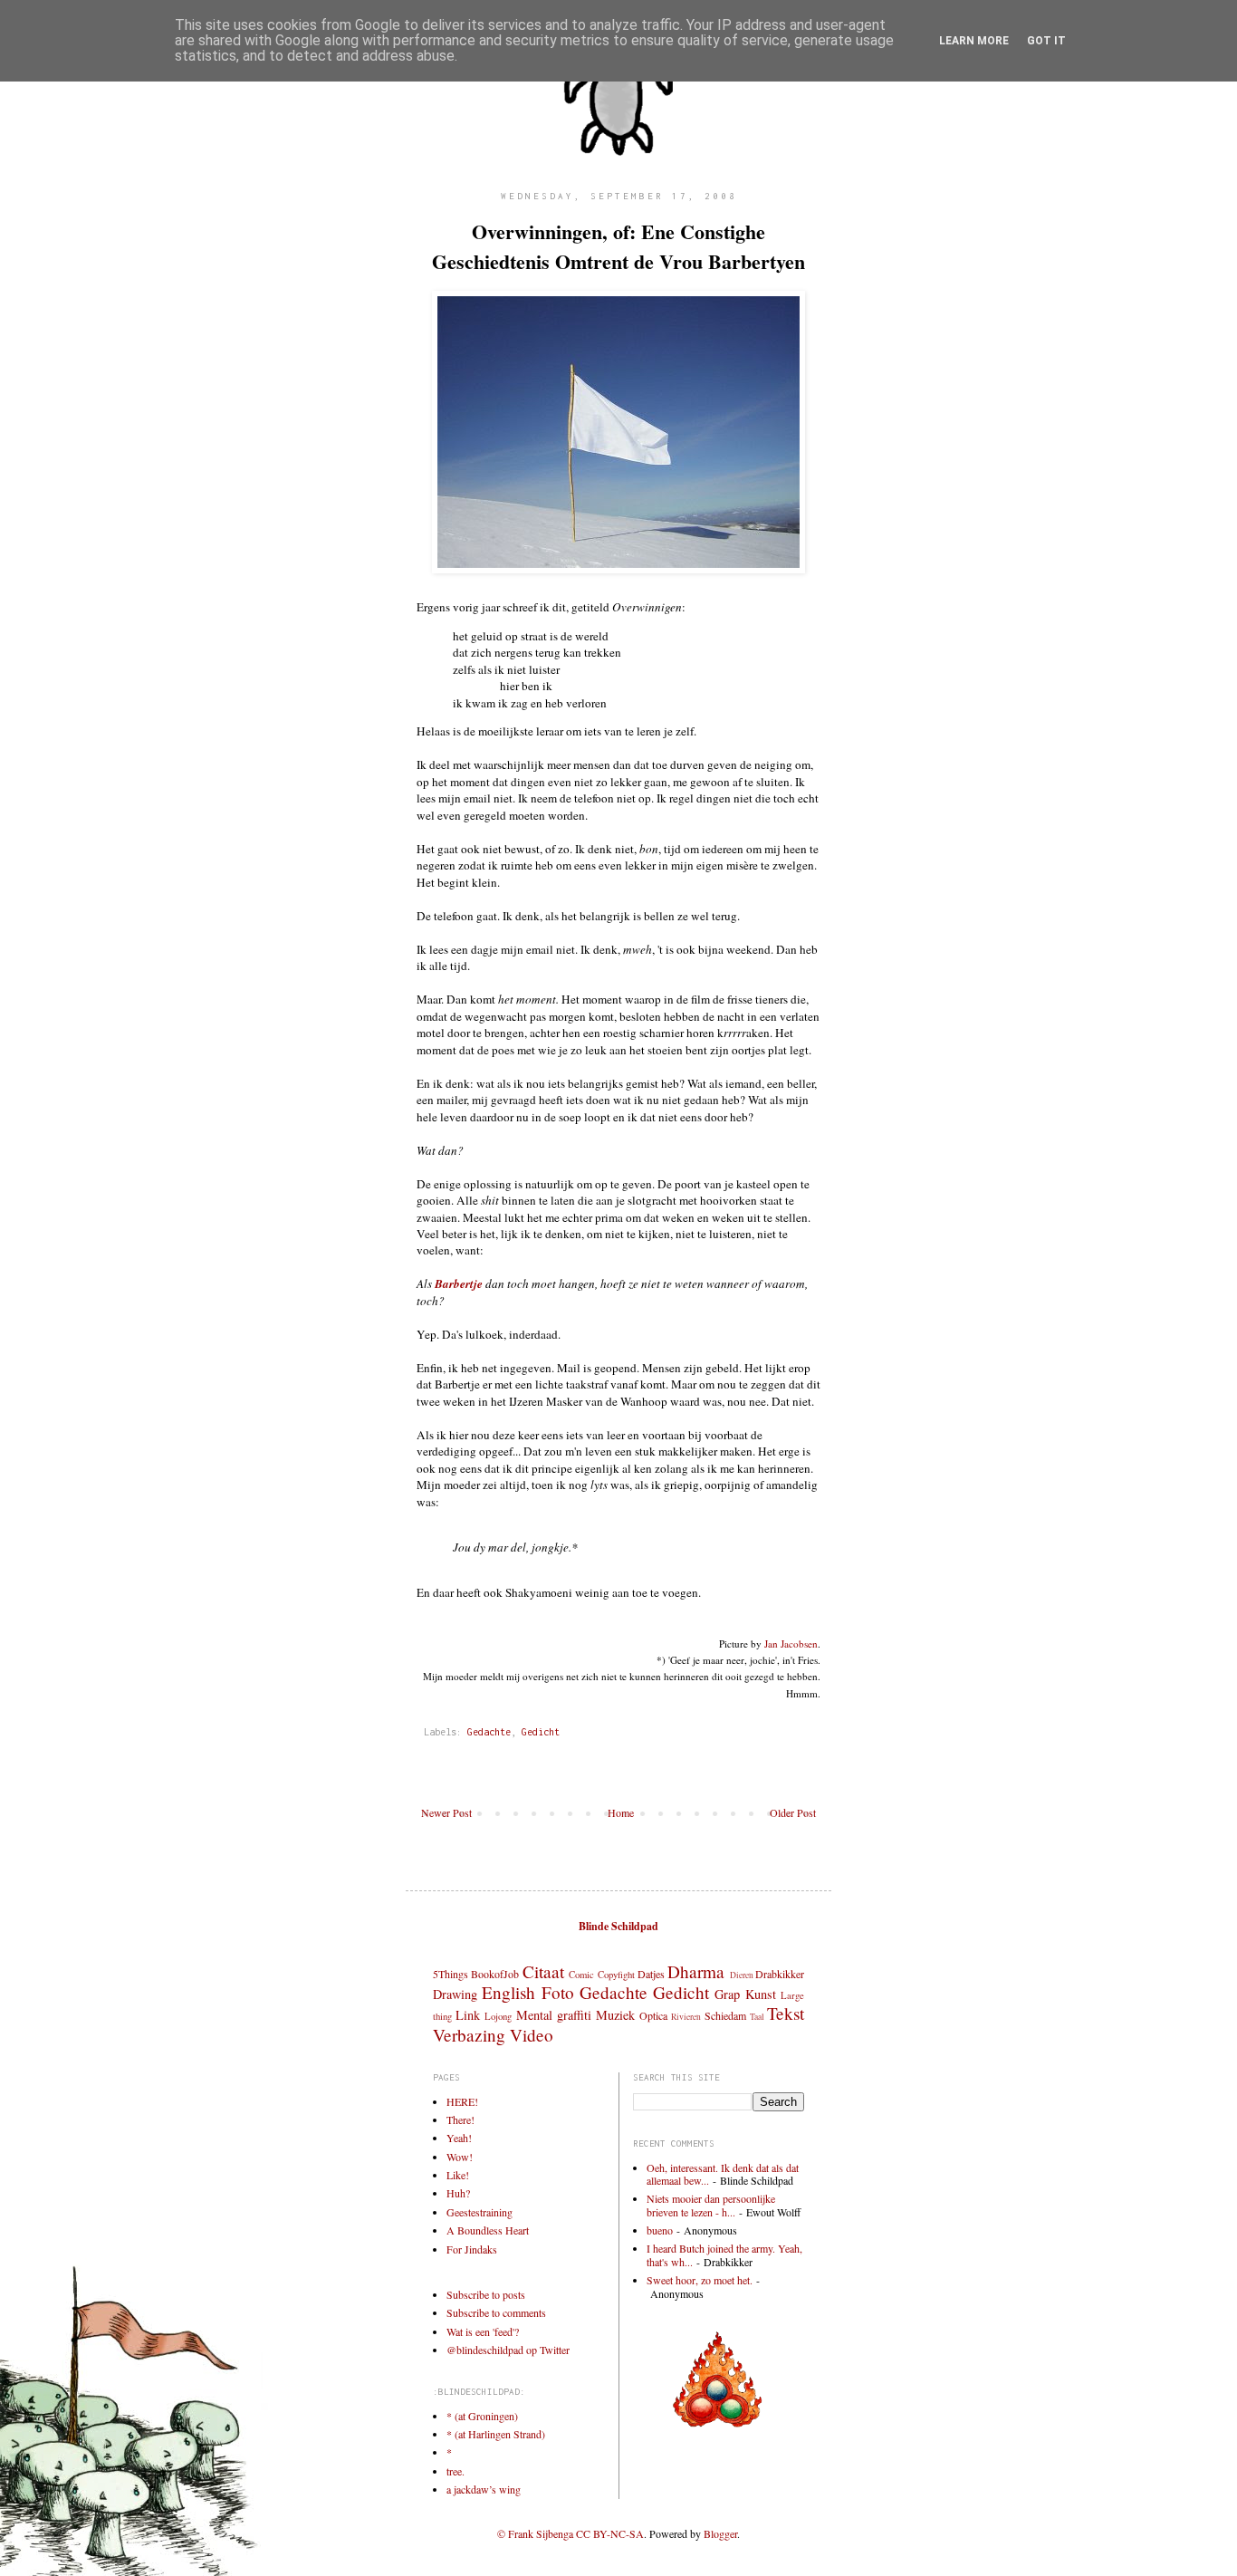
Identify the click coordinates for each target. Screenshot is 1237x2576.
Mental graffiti (554, 2015)
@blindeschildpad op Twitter (508, 2350)
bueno (660, 2230)
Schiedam (725, 2015)
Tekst (786, 2013)
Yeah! (459, 2138)
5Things (451, 1974)
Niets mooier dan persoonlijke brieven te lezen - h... (711, 2205)
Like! (458, 2175)
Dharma (696, 1971)
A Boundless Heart (488, 2230)
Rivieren (686, 2017)
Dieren (742, 1975)
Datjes (651, 1974)
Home (621, 1812)
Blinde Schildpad (618, 1926)
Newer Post (446, 1812)
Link (468, 2015)
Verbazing (469, 2035)
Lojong (498, 2016)
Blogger (720, 2533)
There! (460, 2119)
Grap (727, 1994)
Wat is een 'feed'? (483, 2331)
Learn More (974, 41)
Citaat (543, 1971)
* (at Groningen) (482, 2416)
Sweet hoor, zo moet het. (700, 2280)
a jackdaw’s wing (484, 2489)
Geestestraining (479, 2212)
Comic (581, 1975)
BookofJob (495, 1974)
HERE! (462, 2101)
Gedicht (541, 1732)
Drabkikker (780, 1974)
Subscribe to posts (486, 2294)
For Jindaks (472, 2249)
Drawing (455, 1994)
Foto (558, 1992)
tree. (455, 2471)
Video (532, 2035)
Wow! (460, 2157)
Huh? (458, 2193)
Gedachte (489, 1732)
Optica (653, 2015)
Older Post (793, 1812)
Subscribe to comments (496, 2312)
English (508, 1992)
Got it (1046, 41)
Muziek (615, 2015)
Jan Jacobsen (791, 1644)
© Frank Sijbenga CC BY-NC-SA (571, 2533)
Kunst (761, 1994)
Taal (757, 2017)
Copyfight (616, 1975)
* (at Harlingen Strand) (496, 2434)
